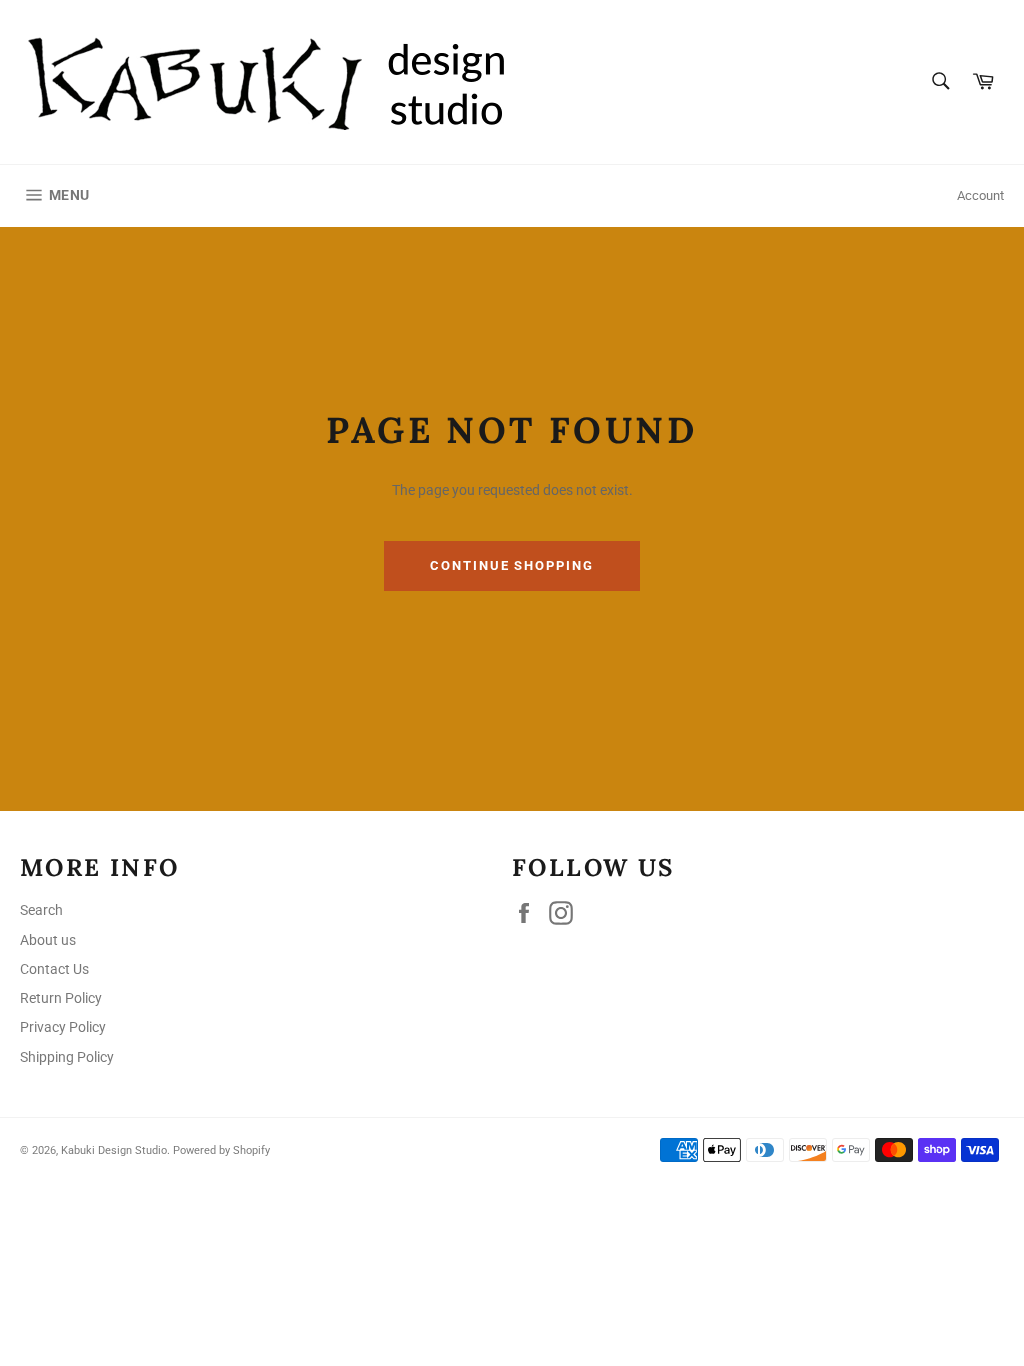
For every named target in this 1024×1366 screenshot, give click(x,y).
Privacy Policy (63, 1027)
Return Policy (61, 998)
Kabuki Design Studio (114, 1150)
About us (48, 940)
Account (980, 195)
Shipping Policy (67, 1057)
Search (41, 910)
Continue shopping (512, 565)
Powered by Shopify (221, 1150)
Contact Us (54, 969)
